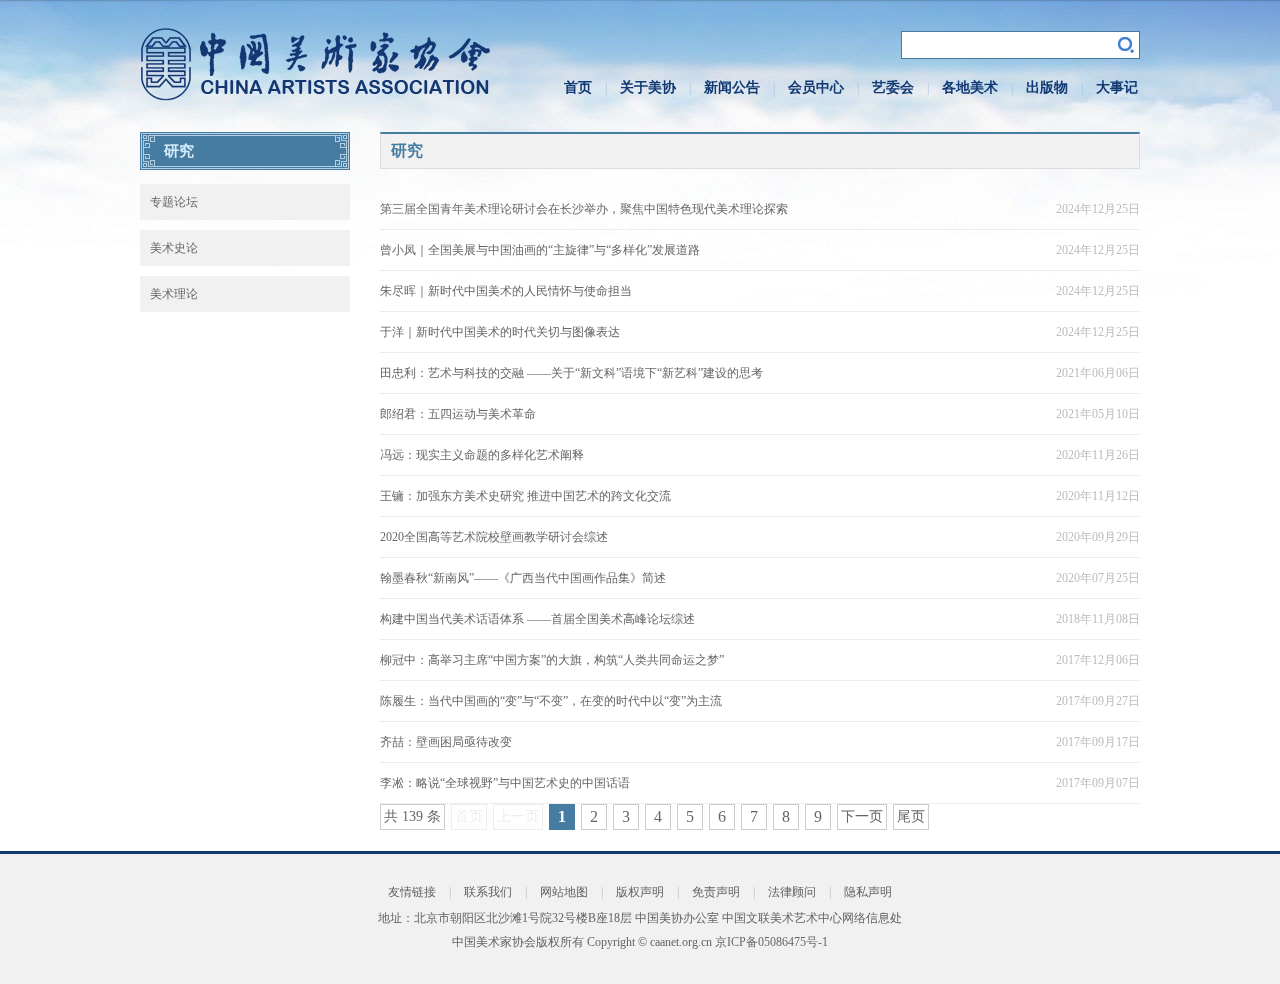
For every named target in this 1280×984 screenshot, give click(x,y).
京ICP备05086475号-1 (771, 942)
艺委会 (893, 87)
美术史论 (174, 248)
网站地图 (564, 892)
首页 (578, 87)
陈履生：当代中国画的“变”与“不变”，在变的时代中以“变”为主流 (551, 701)
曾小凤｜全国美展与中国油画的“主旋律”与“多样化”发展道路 (540, 250)
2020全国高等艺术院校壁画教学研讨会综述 (494, 537)
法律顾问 (792, 892)
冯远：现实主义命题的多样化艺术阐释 (482, 455)
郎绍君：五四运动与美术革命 (458, 414)
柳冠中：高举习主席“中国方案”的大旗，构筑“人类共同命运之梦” (552, 660)
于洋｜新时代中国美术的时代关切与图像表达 (500, 332)
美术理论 (174, 294)
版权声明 (640, 892)
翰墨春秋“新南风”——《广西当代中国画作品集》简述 (523, 578)
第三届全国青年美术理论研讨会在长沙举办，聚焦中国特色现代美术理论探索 (584, 209)
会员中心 (816, 87)
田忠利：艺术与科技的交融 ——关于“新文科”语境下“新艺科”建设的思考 (571, 373)
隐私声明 (868, 892)
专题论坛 (174, 202)
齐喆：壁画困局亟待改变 (446, 742)
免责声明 (716, 892)
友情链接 (412, 892)
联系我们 (488, 892)
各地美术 (970, 87)
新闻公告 (732, 87)
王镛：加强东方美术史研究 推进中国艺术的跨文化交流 (525, 496)
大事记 (1117, 87)
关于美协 (648, 87)
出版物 (1047, 87)
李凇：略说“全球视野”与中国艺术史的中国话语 (505, 783)
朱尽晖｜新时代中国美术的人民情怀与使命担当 (506, 291)
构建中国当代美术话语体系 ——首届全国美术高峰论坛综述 (537, 619)
